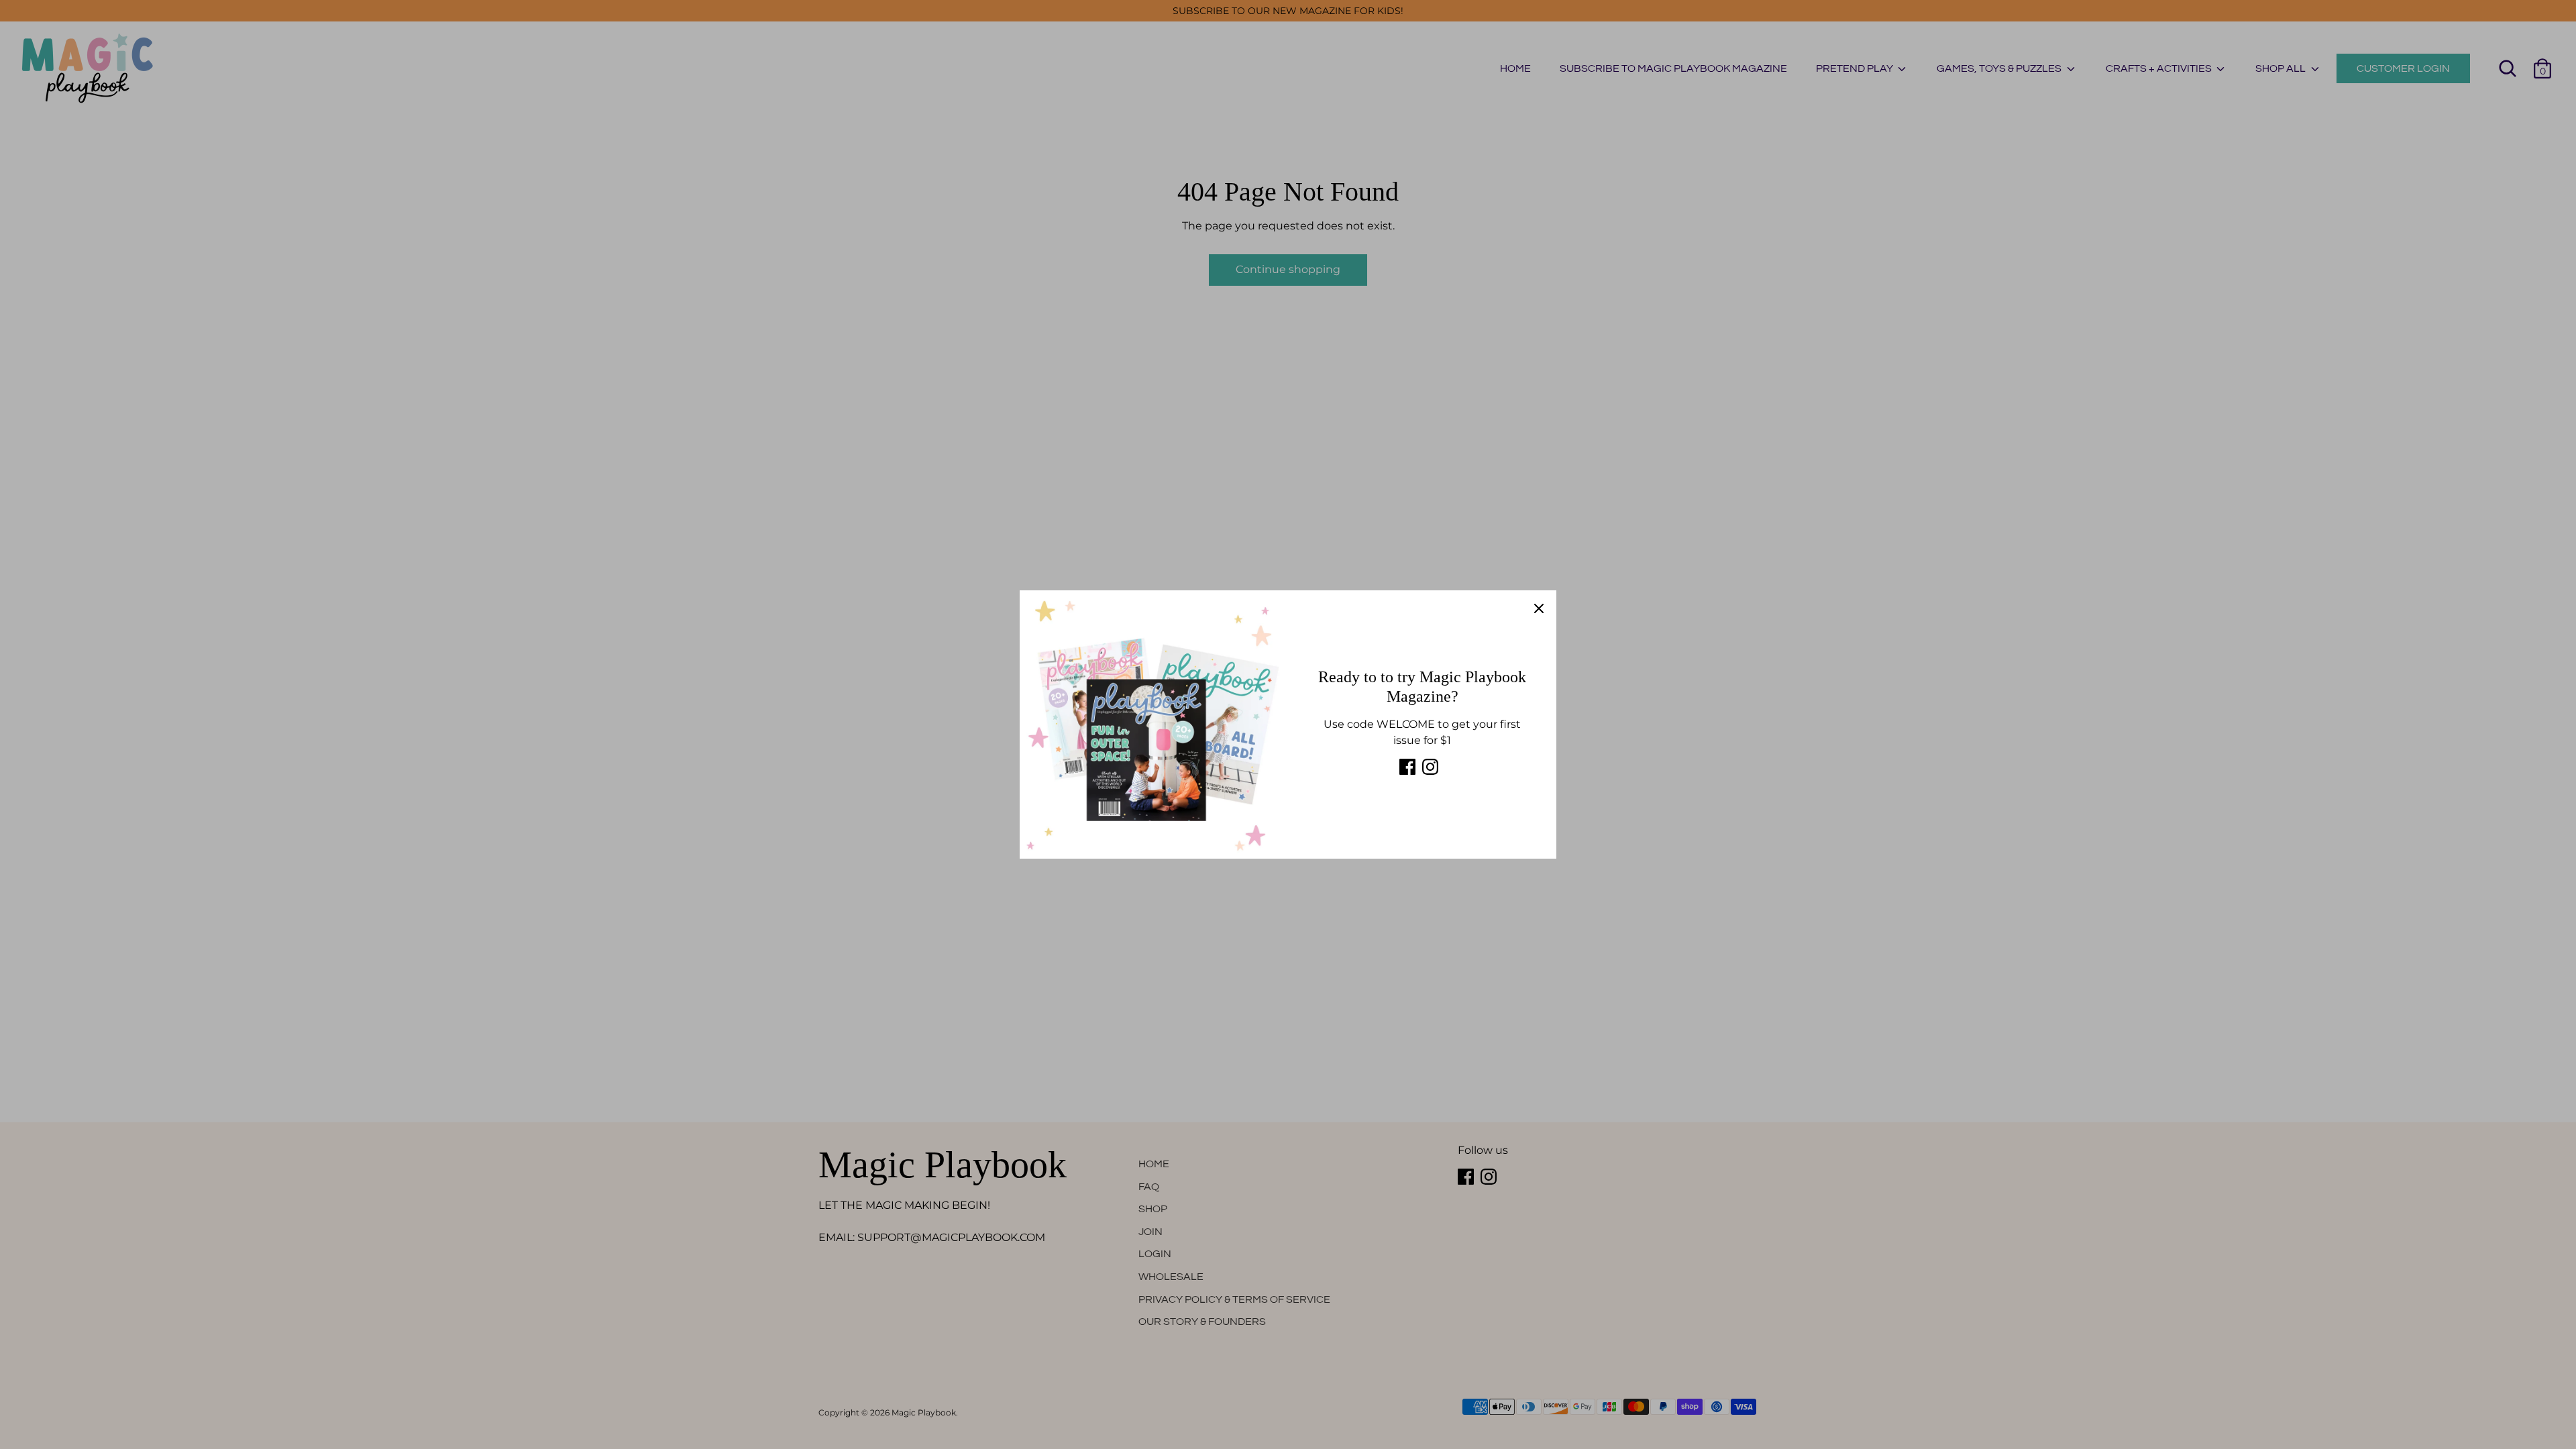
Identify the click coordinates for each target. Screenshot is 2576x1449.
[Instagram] (1430, 767)
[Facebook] (1407, 767)
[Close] (1539, 608)
